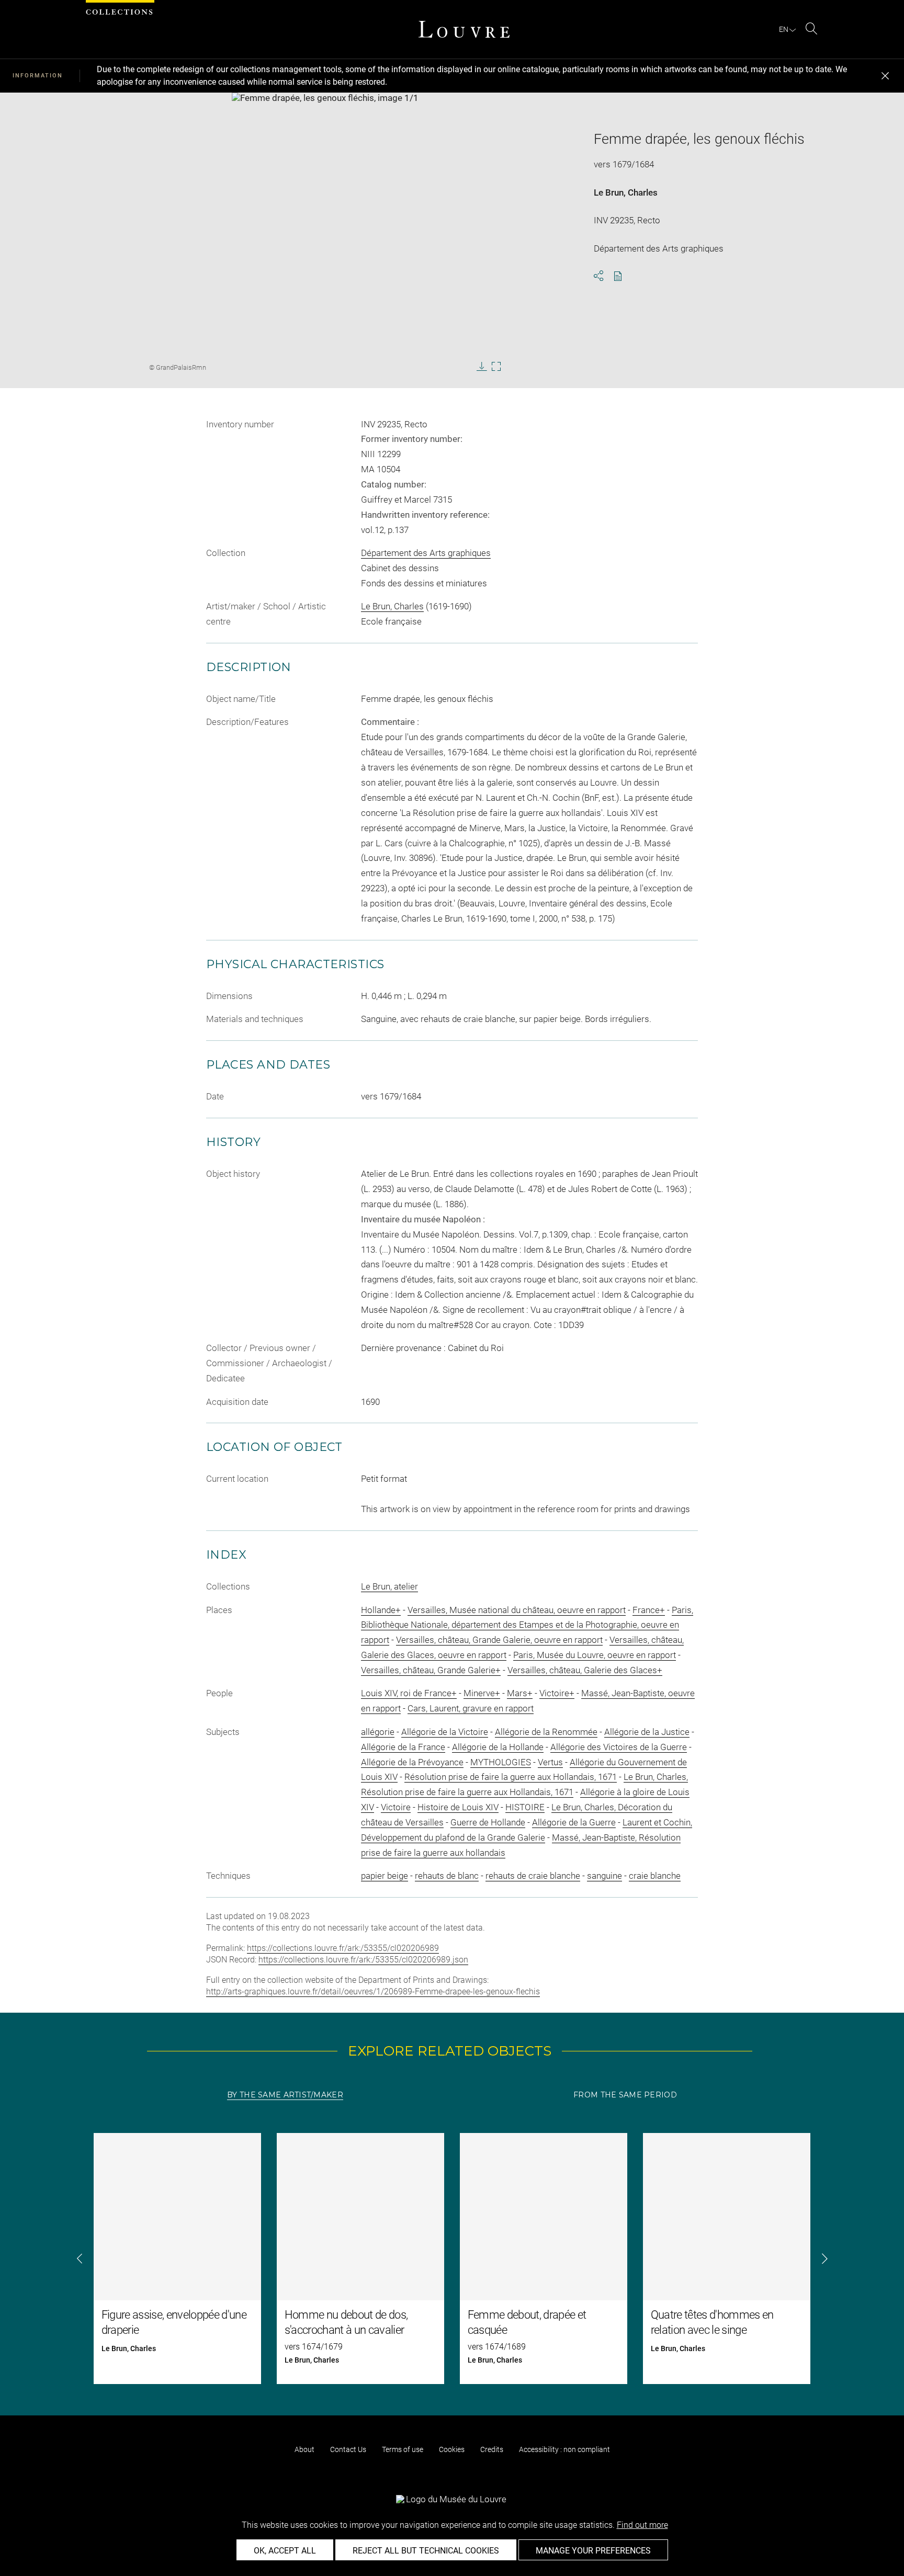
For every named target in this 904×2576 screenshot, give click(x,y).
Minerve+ (482, 1693)
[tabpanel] (452, 2259)
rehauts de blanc (447, 1876)
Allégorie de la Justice (647, 1732)
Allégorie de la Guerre (574, 1822)
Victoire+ (557, 1693)
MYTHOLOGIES (501, 1762)
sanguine (604, 1876)
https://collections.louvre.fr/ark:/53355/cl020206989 (343, 1948)
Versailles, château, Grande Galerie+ (431, 1670)
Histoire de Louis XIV (458, 1807)
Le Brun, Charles (626, 192)
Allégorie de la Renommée (546, 1732)
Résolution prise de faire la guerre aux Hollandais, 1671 (511, 1777)
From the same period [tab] (625, 2095)
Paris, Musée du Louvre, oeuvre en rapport (595, 1655)
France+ (649, 1610)
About (304, 2449)
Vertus (550, 1762)
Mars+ (520, 1693)
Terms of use (403, 2449)
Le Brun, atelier (389, 1586)
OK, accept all (285, 2551)
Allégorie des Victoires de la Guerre (619, 1747)
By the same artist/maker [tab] (285, 2095)
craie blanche (655, 1876)
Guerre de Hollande (488, 1822)
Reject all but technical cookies (426, 2551)
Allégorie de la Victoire (445, 1732)
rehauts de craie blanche (533, 1876)
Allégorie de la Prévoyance (412, 1762)
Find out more (642, 2525)
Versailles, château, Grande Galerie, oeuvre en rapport (499, 1640)
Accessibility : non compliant (564, 2449)
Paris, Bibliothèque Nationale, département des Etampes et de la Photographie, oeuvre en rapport (527, 1625)
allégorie (378, 1732)
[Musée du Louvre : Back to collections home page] (464, 29)
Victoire (396, 1807)
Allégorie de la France (403, 1747)
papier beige (385, 1876)
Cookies (452, 2449)
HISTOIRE (525, 1807)
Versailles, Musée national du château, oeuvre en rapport (517, 1610)
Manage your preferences (593, 2551)
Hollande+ (381, 1610)
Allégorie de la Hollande (498, 1747)
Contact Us (348, 2449)
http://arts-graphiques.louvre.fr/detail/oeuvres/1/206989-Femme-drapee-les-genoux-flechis (373, 1991)
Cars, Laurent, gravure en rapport (471, 1708)
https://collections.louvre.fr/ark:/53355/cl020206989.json (363, 1960)
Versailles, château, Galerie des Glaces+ (585, 1670)
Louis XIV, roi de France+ (409, 1693)
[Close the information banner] (885, 76)
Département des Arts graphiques (426, 553)
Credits (492, 2449)
